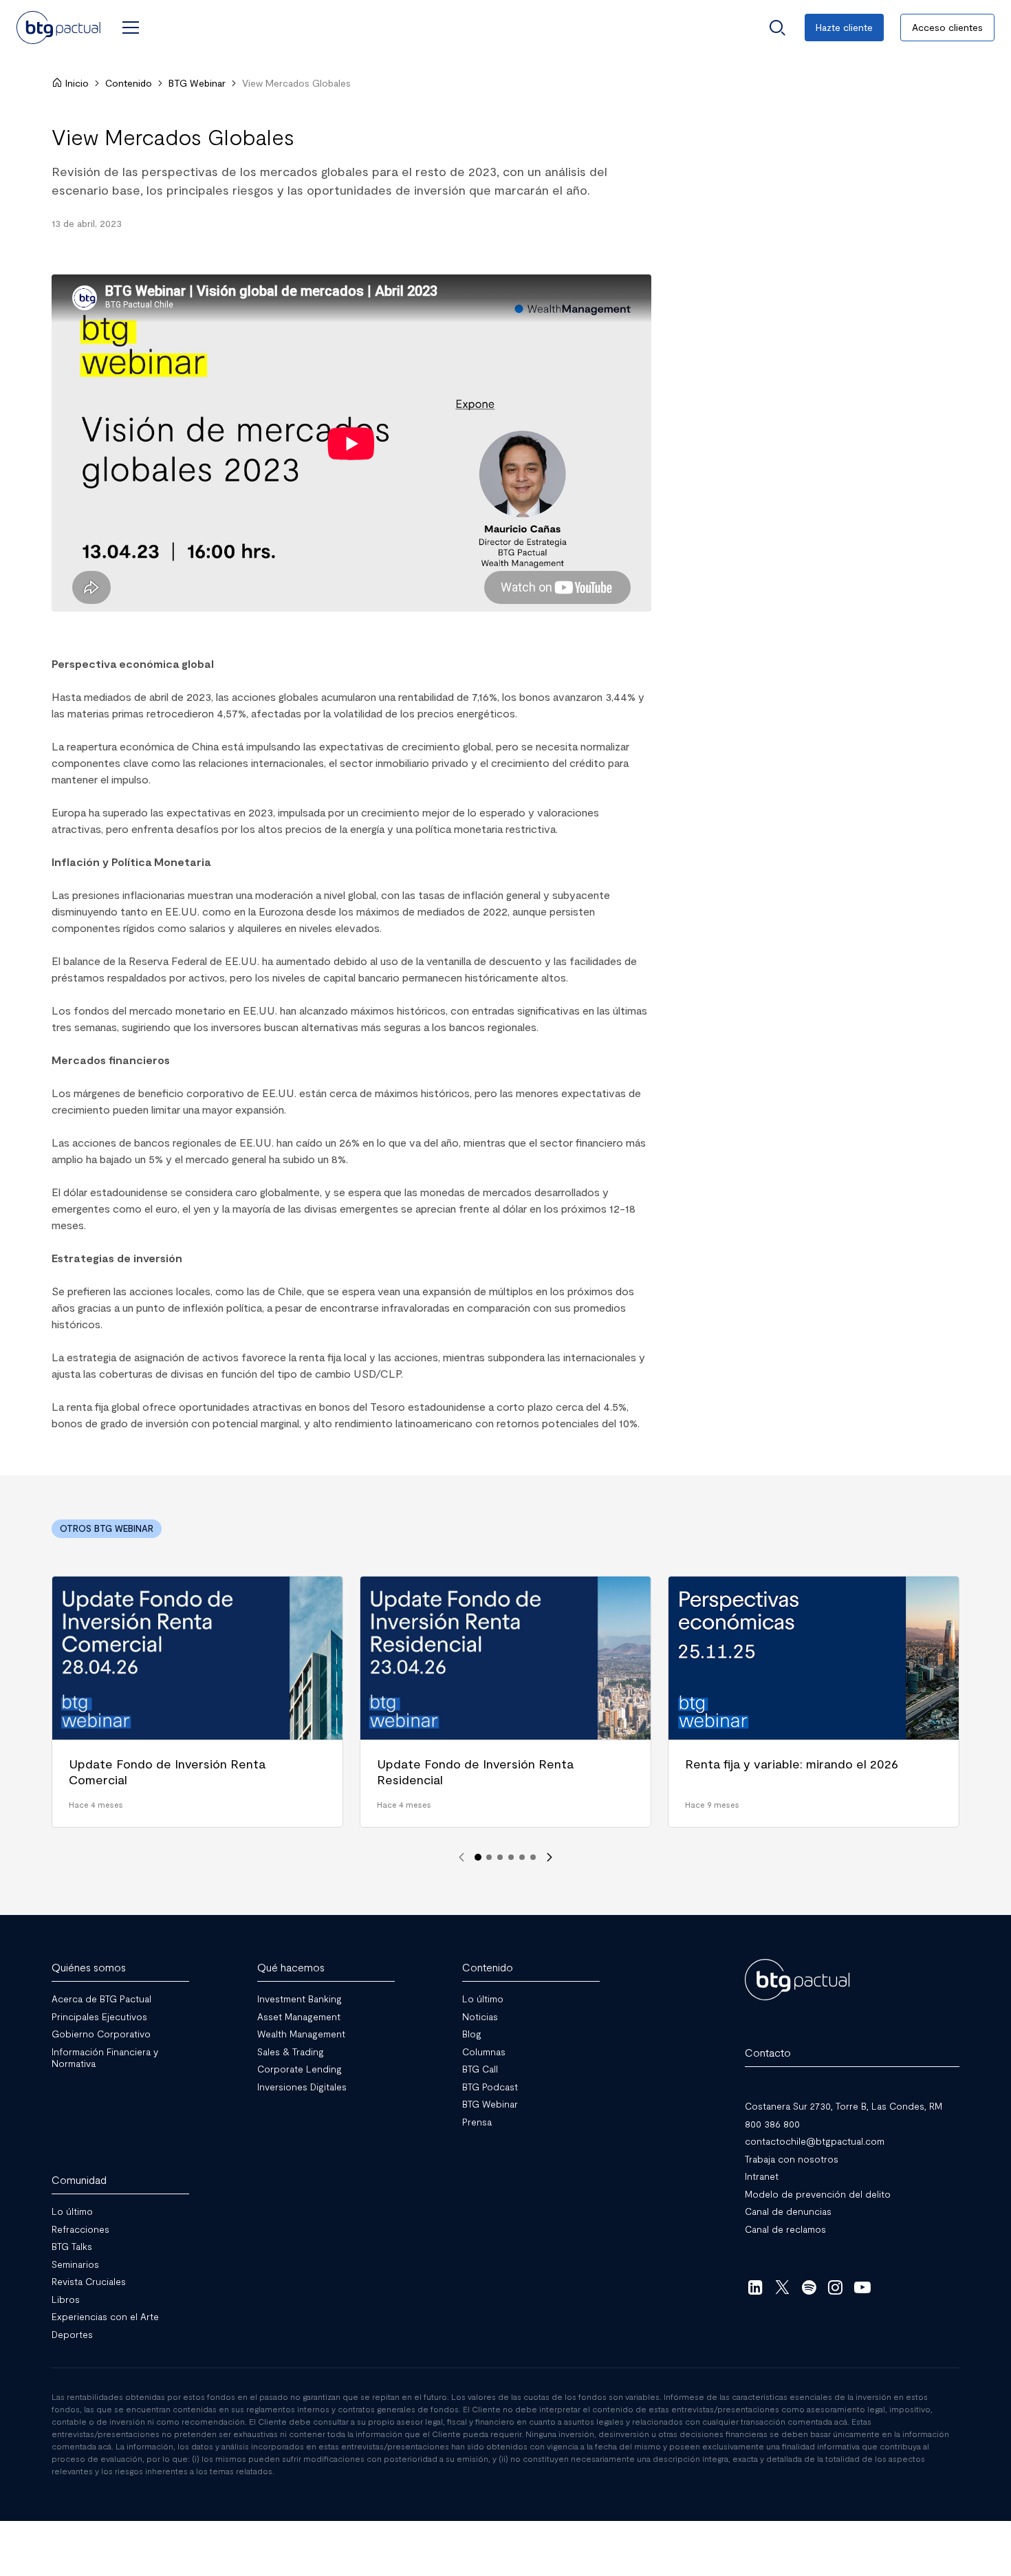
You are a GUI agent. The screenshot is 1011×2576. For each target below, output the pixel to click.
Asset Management (299, 2016)
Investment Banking (300, 1999)
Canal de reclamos (785, 2229)
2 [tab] (489, 1857)
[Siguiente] (550, 1857)
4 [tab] (511, 1857)
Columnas (484, 2052)
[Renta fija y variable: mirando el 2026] (814, 1702)
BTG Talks (72, 2246)
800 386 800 (772, 2124)
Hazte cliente (844, 27)
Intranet (762, 2176)
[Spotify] (809, 2287)
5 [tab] (522, 1857)
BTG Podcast (490, 2087)
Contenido (129, 83)
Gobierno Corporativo (101, 2034)
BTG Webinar (197, 83)
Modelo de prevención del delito (818, 2194)
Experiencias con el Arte (105, 2316)
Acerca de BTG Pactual (101, 1999)
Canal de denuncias (788, 2211)
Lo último (483, 1999)
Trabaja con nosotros (792, 2159)
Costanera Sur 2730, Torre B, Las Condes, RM (844, 2106)
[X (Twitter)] (782, 2287)
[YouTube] (862, 2287)
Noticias (480, 2016)
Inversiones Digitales (302, 2087)
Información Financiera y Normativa (105, 2058)
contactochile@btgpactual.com (815, 2141)
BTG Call (480, 2069)
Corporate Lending (300, 2069)
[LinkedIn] (755, 2287)
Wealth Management (301, 2034)
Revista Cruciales (89, 2281)
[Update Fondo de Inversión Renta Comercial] (197, 1702)
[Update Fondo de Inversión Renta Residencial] (505, 1702)
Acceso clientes (947, 27)
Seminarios (75, 2264)
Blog (472, 2034)
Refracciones (80, 2229)
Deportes (72, 2334)
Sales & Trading (291, 2052)
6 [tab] (533, 1857)
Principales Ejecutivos (99, 2016)
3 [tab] (500, 1857)
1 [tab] (478, 1857)
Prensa (477, 2122)
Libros (66, 2299)
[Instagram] (836, 2287)
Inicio (77, 83)
